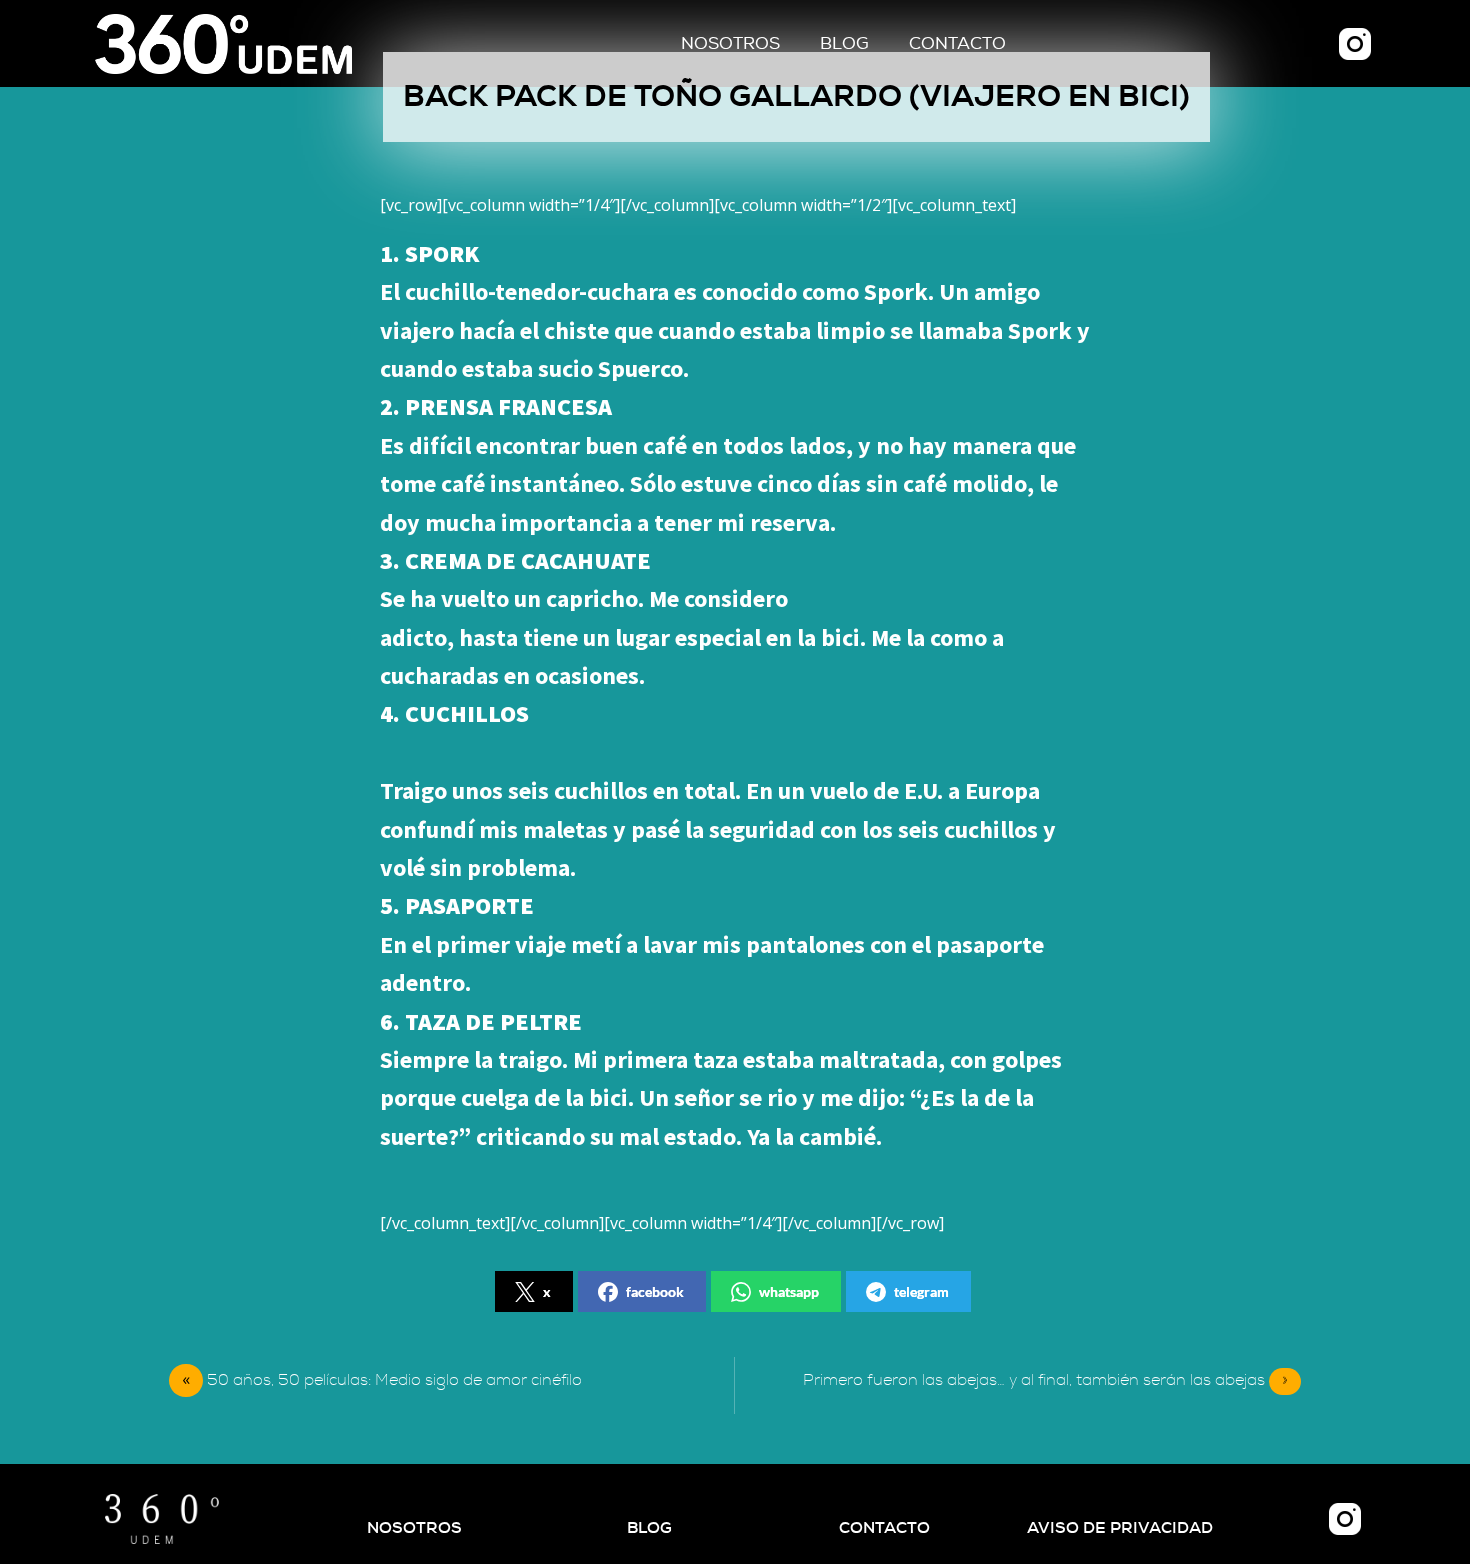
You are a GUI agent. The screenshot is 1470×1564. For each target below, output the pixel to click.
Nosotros (730, 43)
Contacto (957, 43)
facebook (655, 1291)
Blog (844, 43)
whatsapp (789, 1291)
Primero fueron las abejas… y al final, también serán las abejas (1045, 1380)
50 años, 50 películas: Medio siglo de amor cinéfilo (394, 1380)
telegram (921, 1291)
